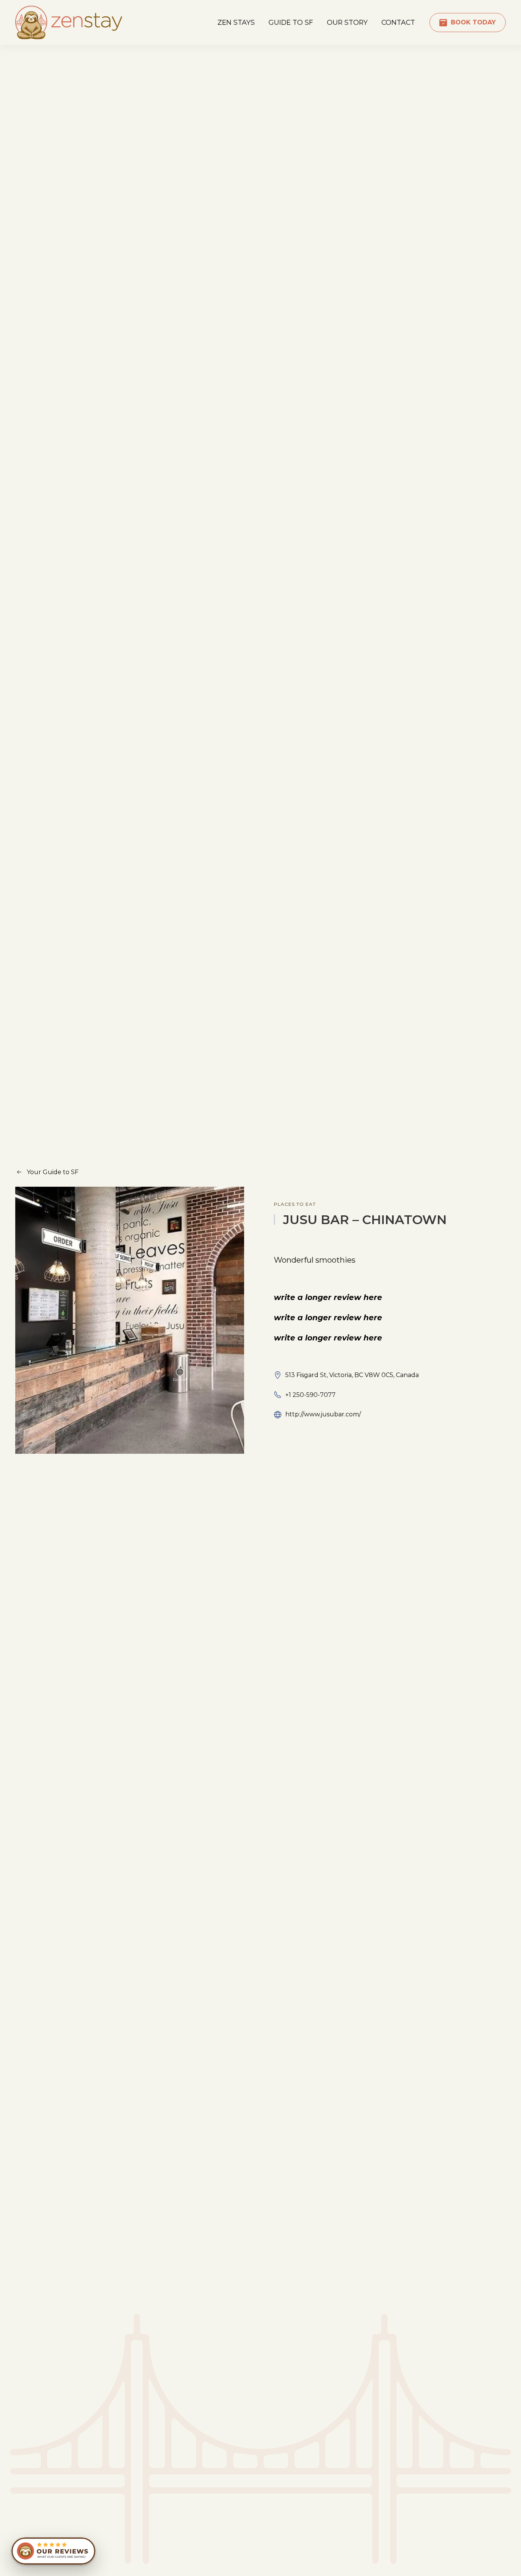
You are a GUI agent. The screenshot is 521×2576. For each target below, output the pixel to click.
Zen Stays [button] (236, 22)
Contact (398, 22)
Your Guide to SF (53, 1172)
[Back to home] (69, 23)
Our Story (347, 22)
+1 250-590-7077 (310, 1395)
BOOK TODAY (473, 22)
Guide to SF (291, 22)
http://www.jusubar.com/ (323, 1414)
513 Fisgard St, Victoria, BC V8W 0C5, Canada (352, 1375)
